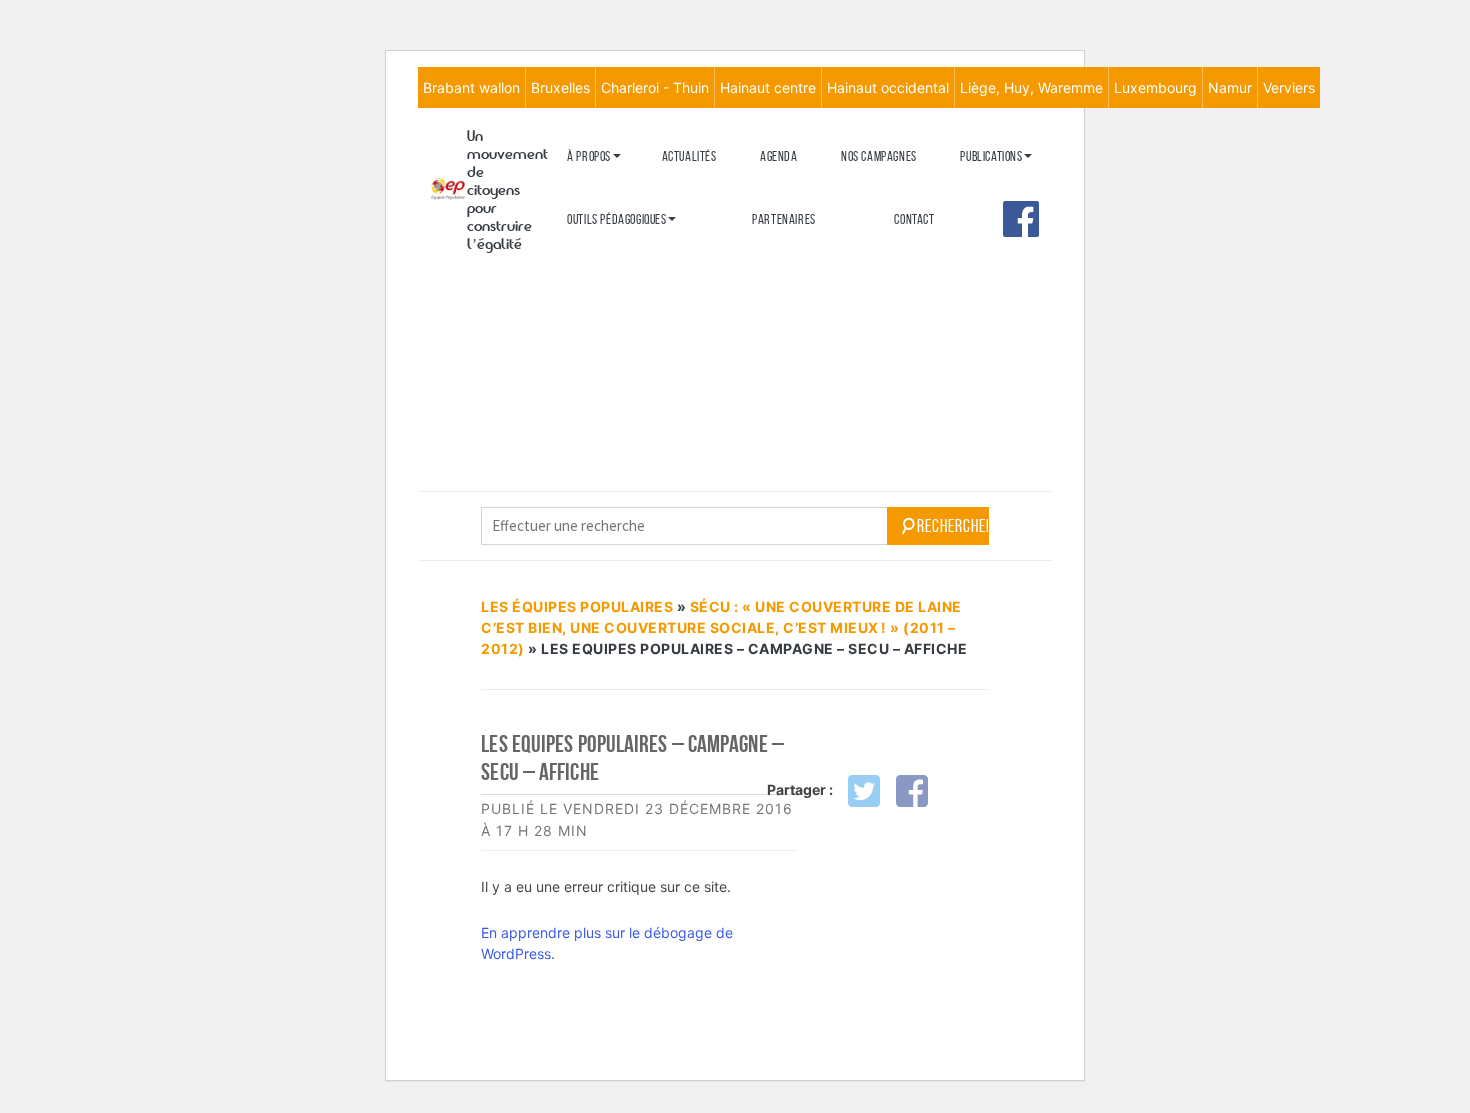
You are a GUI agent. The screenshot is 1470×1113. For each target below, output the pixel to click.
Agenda (779, 156)
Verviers (1289, 87)
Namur (1230, 87)
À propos (589, 156)
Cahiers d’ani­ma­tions (619, 251)
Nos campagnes (879, 156)
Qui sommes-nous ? (612, 188)
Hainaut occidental (888, 87)
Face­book (1021, 219)
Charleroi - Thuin (655, 87)
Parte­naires (784, 219)
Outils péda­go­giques (616, 219)
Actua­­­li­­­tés (689, 156)
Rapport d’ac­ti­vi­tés (616, 288)
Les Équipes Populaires (577, 606)
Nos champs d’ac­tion (617, 255)
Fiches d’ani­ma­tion (613, 284)
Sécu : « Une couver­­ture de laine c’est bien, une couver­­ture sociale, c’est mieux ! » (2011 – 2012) (721, 627)
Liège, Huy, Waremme (1031, 87)
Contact (914, 219)
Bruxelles (560, 87)
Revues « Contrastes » (1016, 188)
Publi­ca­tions (991, 156)
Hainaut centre (768, 87)
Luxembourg (1155, 87)
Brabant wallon (471, 87)
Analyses (984, 276)
